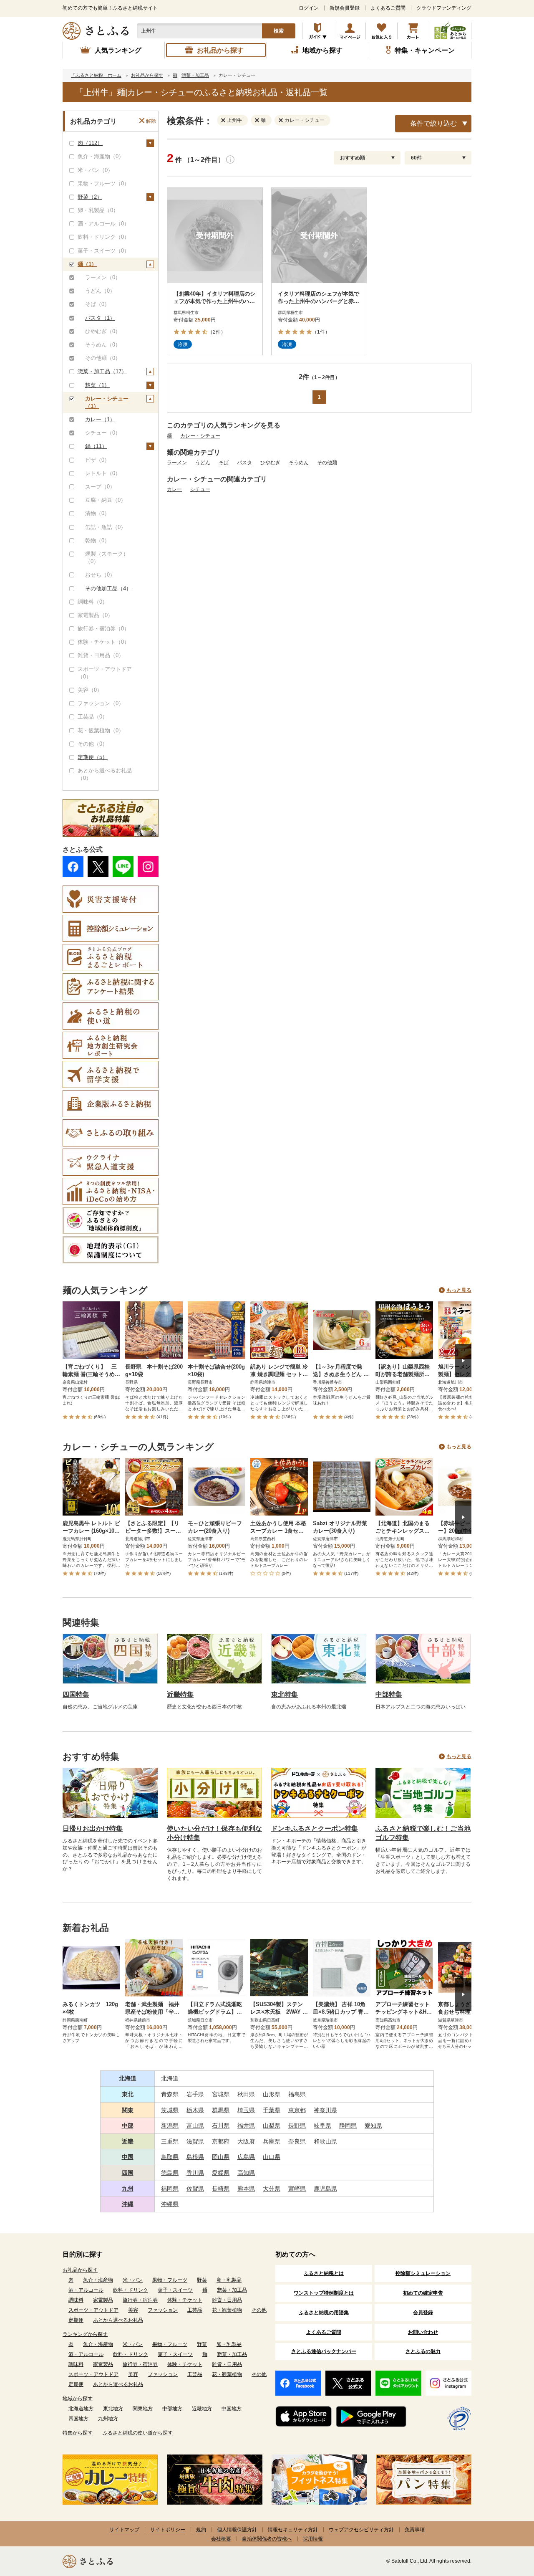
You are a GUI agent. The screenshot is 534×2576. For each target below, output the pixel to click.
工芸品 (195, 2310)
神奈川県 (325, 2110)
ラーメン (177, 463)
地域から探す (78, 2399)
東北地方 (113, 2409)
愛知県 (373, 2126)
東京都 (297, 2110)
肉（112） (90, 143)
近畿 (128, 2141)
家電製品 (103, 2300)
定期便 (76, 2320)
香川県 (195, 2173)
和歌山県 (325, 2141)
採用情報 (313, 2539)
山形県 (272, 2094)
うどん (203, 463)
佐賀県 (195, 2189)
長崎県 (221, 2189)
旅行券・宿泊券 (140, 2300)
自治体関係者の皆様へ (267, 2539)
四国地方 (78, 2419)
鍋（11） (96, 446)
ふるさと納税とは (324, 2273)
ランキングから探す (85, 2334)
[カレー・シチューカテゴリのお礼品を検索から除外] (282, 120)
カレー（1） (100, 419)
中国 (128, 2157)
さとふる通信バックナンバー (324, 2351)
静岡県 (348, 2126)
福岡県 (170, 2189)
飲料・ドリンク (131, 2290)
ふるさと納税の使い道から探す (138, 2433)
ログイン (309, 8)
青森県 (170, 2094)
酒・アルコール (86, 2290)
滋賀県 (195, 2141)
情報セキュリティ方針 (293, 2530)
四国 (128, 2173)
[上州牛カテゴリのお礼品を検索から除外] (225, 120)
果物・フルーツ (170, 2280)
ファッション (163, 2310)
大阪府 (246, 2141)
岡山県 (221, 2157)
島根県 (195, 2157)
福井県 (246, 2126)
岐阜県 (322, 2126)
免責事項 (415, 2530)
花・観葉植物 (227, 2310)
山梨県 (272, 2126)
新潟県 (170, 2126)
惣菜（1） (97, 385)
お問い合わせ (423, 2332)
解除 (151, 121)
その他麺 (327, 463)
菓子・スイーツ (175, 2290)
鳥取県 (170, 2157)
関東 (128, 2110)
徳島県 (170, 2173)
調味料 (76, 2300)
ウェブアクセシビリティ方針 (361, 2530)
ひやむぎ (270, 463)
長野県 (297, 2126)
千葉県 (272, 2110)
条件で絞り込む (433, 123)
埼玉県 (246, 2110)
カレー (174, 489)
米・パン (133, 2280)
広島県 (246, 2157)
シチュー (200, 489)
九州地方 (108, 2419)
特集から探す (78, 2433)
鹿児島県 (325, 2189)
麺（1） (87, 264)
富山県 (195, 2126)
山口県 (272, 2157)
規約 (201, 2530)
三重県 (170, 2141)
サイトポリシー (168, 2530)
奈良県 (297, 2141)
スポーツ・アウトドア (93, 2310)
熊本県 (246, 2189)
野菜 (202, 2280)
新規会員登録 (345, 8)
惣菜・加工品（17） (102, 371)
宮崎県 (297, 2189)
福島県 (297, 2094)
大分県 (272, 2189)
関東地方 (143, 2409)
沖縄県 (170, 2204)
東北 (128, 2094)
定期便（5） (93, 757)
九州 (128, 2189)
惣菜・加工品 (232, 2290)
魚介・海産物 (98, 2280)
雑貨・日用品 (227, 2300)
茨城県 (170, 2110)
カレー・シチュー (200, 436)
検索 (279, 31)
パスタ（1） (100, 318)
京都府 (221, 2141)
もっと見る (459, 1290)
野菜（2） (90, 197)
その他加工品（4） (108, 588)
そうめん (299, 463)
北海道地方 (81, 2409)
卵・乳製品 (229, 2280)
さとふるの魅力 (423, 2351)
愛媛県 (221, 2173)
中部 (128, 2126)
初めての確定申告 (423, 2293)
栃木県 (195, 2110)
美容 (133, 2310)
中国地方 (232, 2409)
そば (224, 463)
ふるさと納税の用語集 (324, 2313)
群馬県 (221, 2110)
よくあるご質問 (388, 8)
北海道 (128, 2078)
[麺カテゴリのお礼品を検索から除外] (259, 120)
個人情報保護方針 (237, 2530)
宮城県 (221, 2094)
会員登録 (423, 2313)
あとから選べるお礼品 (118, 2320)
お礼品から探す (80, 2270)
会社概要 (221, 2539)
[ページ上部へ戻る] (505, 2522)
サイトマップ (124, 2530)
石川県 (221, 2126)
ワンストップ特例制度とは (324, 2293)
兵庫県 (272, 2141)
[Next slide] (463, 1361)
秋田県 (246, 2094)
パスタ (244, 463)
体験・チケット (185, 2300)
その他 (259, 2310)
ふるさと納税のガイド (318, 31)
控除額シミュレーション (423, 2273)
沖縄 (128, 2204)
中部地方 (172, 2409)
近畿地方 (202, 2409)
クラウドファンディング (444, 8)
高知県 (246, 2173)
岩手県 (195, 2094)
